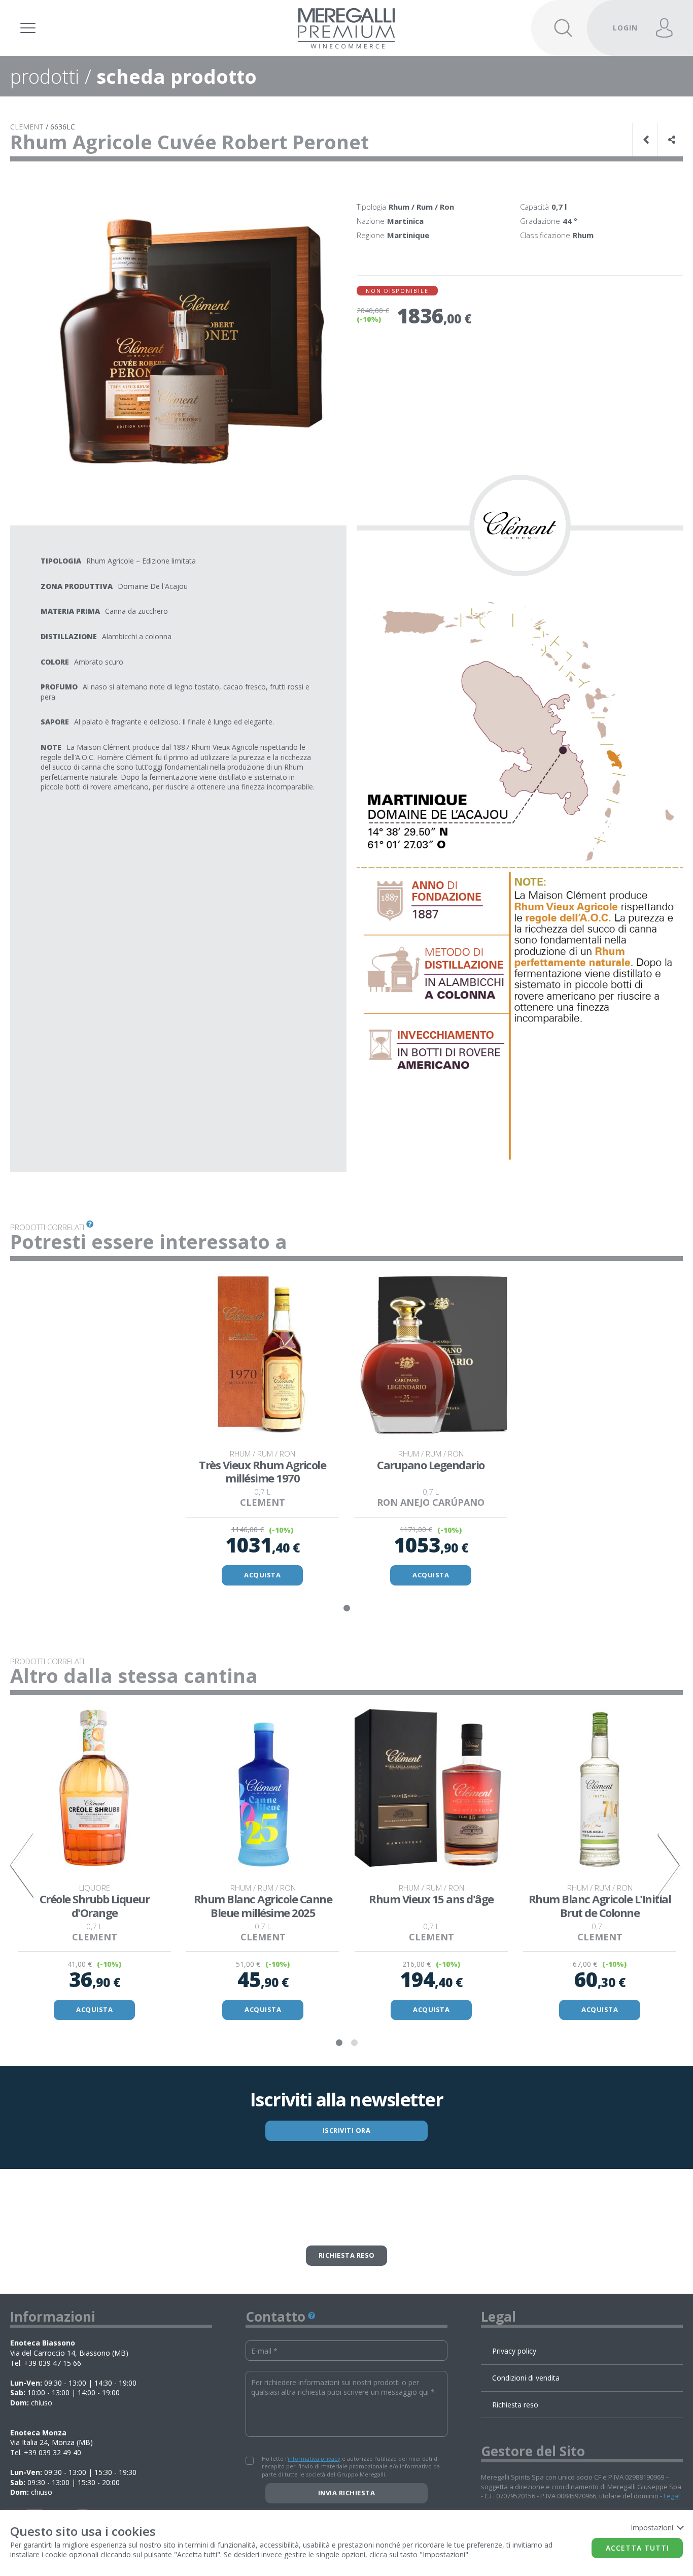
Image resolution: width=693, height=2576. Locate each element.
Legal (672, 2496)
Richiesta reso (347, 2255)
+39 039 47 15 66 (53, 2363)
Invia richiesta (347, 2493)
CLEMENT (27, 127)
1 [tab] (346, 1608)
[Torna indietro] (647, 140)
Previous (23, 1865)
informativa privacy (314, 2458)
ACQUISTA (262, 1575)
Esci (619, 13)
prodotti (45, 76)
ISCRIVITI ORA (347, 2130)
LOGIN (625, 28)
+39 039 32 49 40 (53, 2452)
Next (670, 1865)
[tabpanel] (262, 1431)
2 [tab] (354, 2043)
